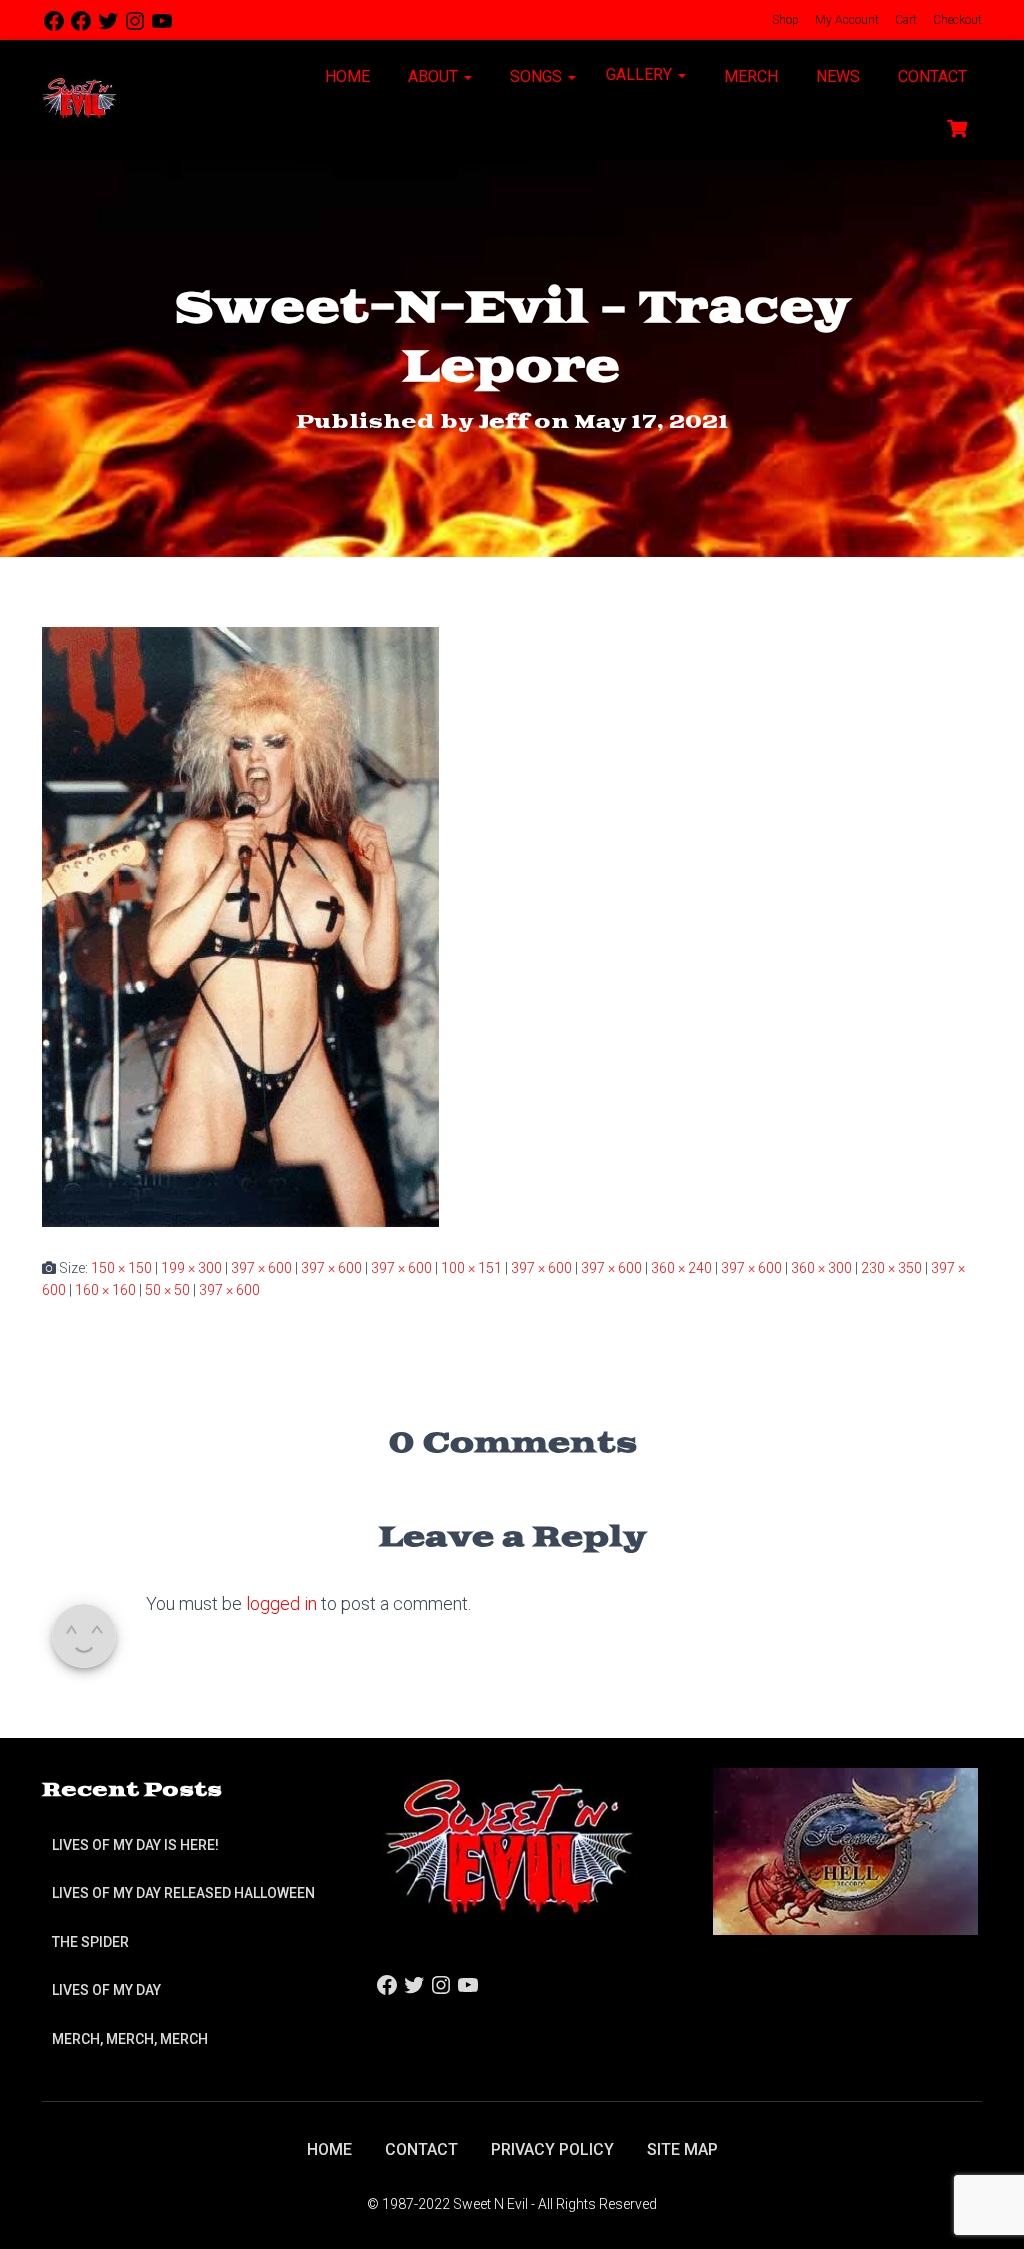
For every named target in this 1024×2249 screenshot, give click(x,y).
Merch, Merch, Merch (130, 2039)
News (836, 76)
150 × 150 (121, 1268)
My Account (845, 20)
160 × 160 (105, 1290)
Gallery (641, 74)
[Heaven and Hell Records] (845, 1851)
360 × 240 (681, 1268)
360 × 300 (821, 1268)
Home (345, 76)
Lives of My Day (106, 1990)
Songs (536, 76)
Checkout (956, 20)
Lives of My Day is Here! (135, 1845)
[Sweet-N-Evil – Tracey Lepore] (240, 925)
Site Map (682, 2149)
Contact (930, 76)
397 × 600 (261, 1268)
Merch (749, 76)
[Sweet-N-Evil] (79, 100)
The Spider (90, 1942)
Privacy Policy (552, 2149)
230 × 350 (891, 1268)
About (433, 76)
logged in (281, 1603)
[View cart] (957, 126)
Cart (904, 20)
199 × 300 (191, 1268)
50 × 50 (167, 1290)
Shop (784, 20)
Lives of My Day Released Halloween (183, 1893)
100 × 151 (471, 1268)
